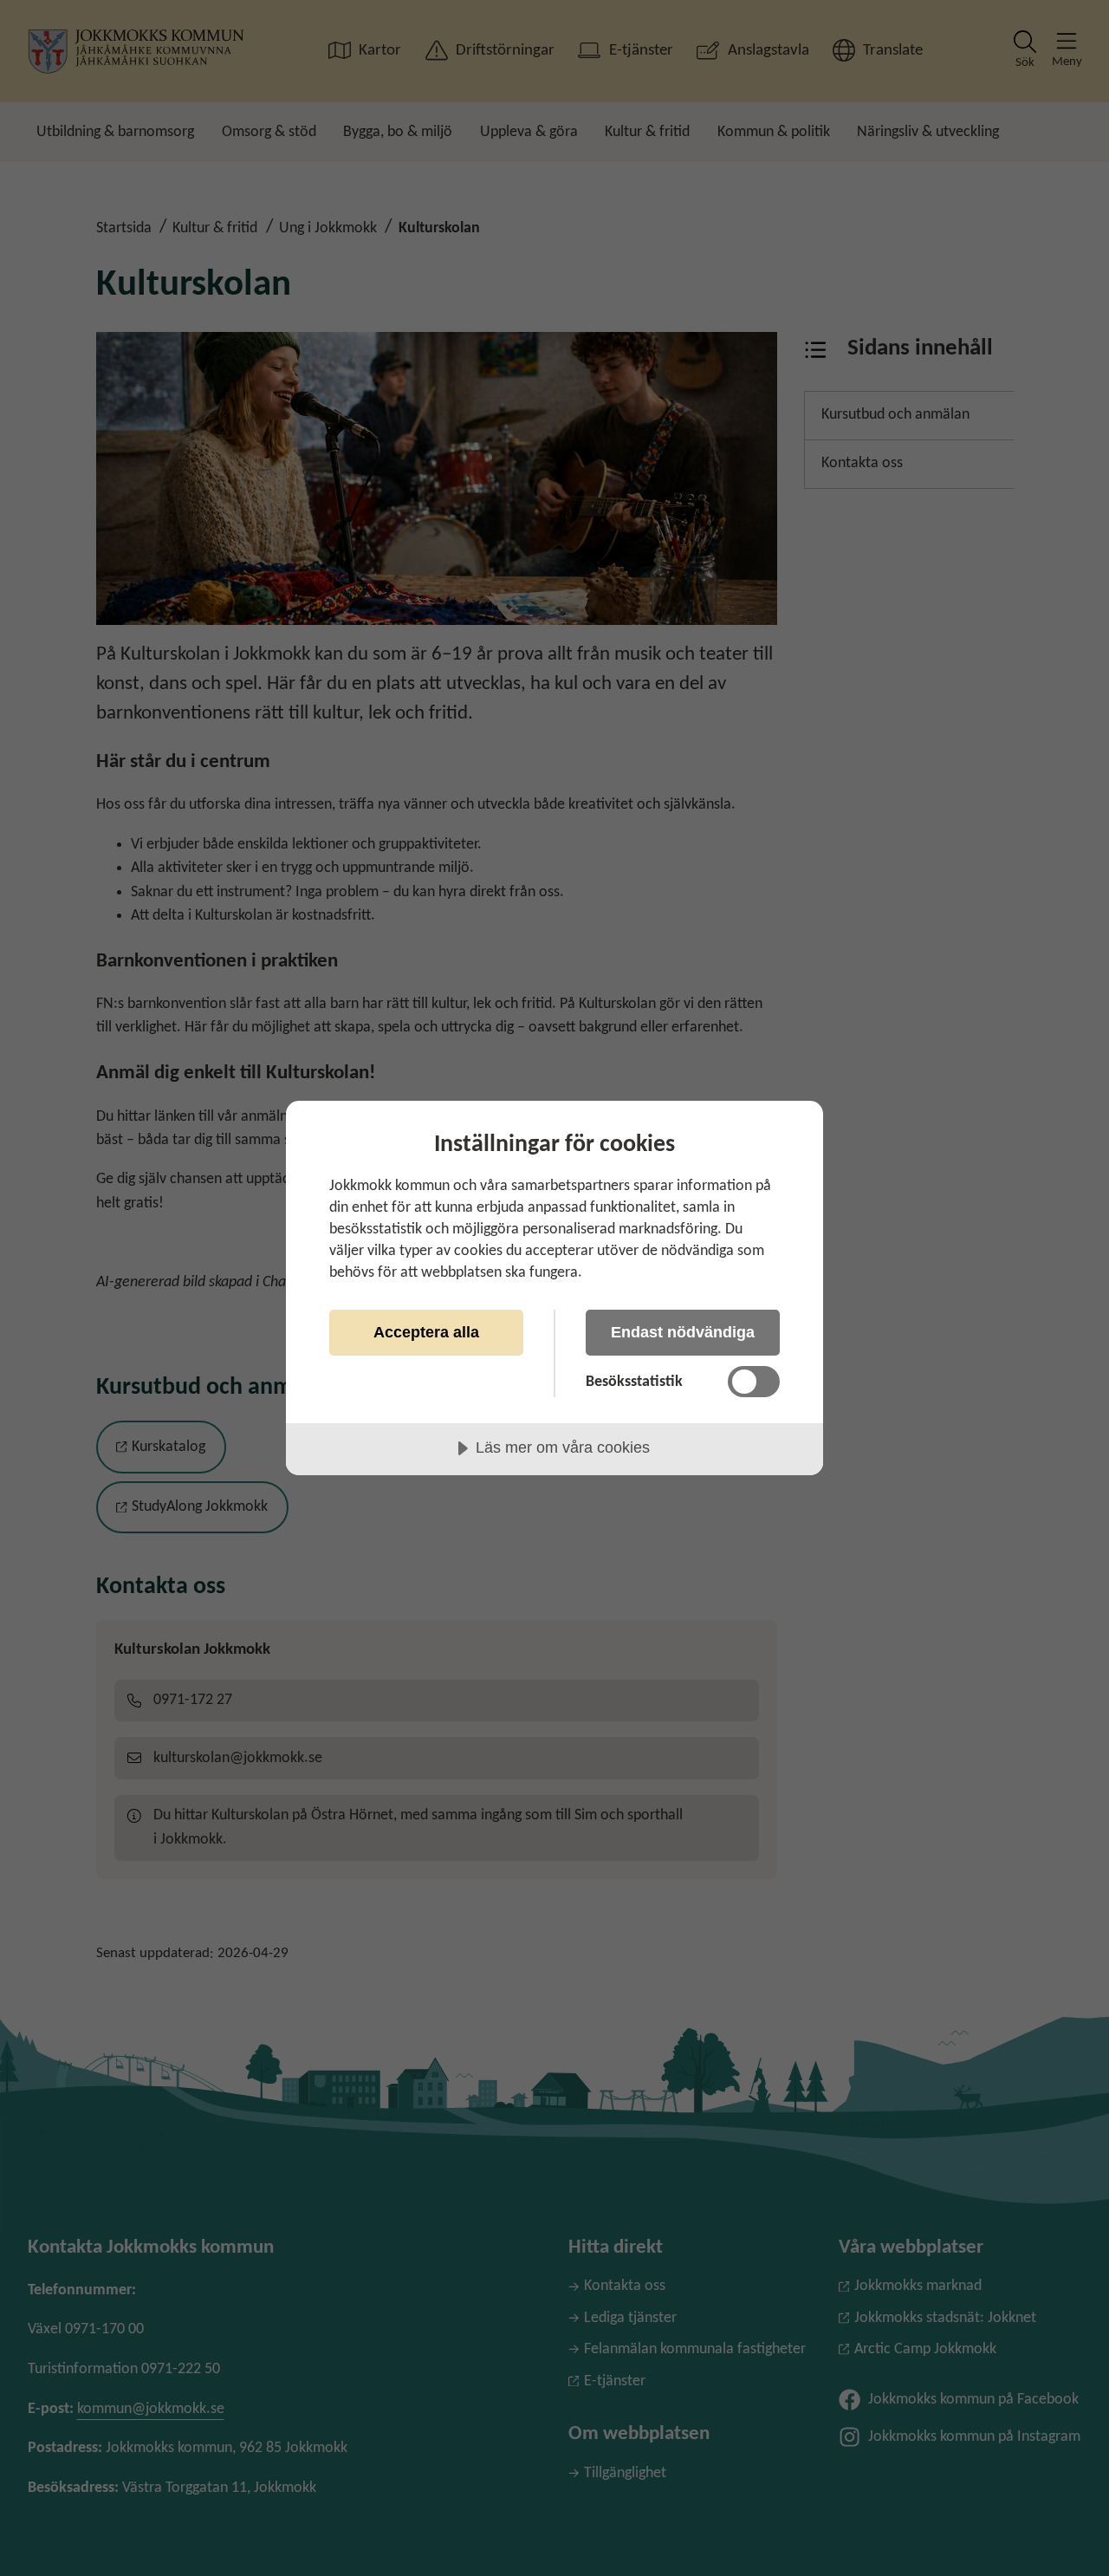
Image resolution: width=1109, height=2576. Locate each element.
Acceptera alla (426, 1332)
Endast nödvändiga (683, 1332)
